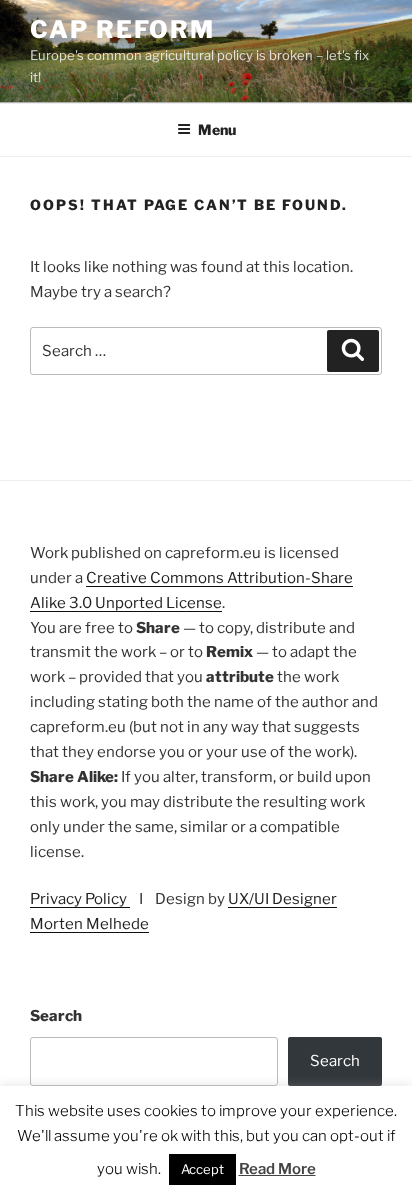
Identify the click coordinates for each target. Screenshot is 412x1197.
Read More (277, 1169)
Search (56, 1016)
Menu (217, 129)
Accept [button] (202, 1169)
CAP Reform (122, 29)
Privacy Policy (80, 899)
